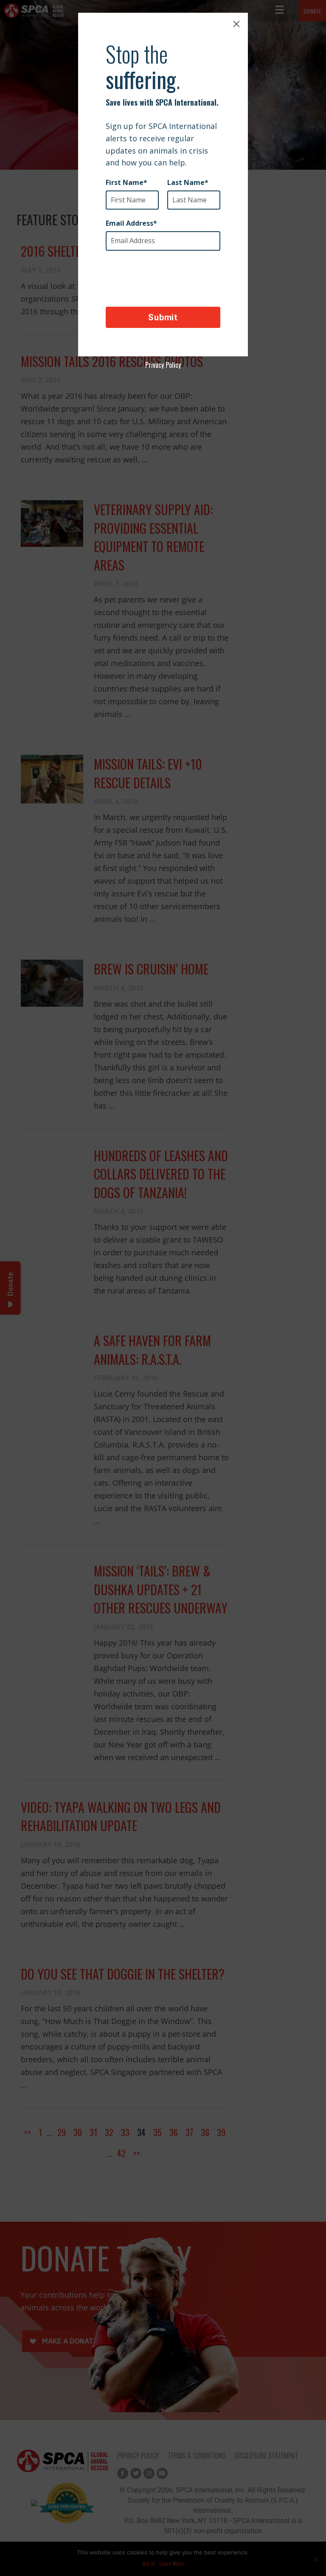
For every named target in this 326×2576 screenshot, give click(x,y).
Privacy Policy (163, 365)
